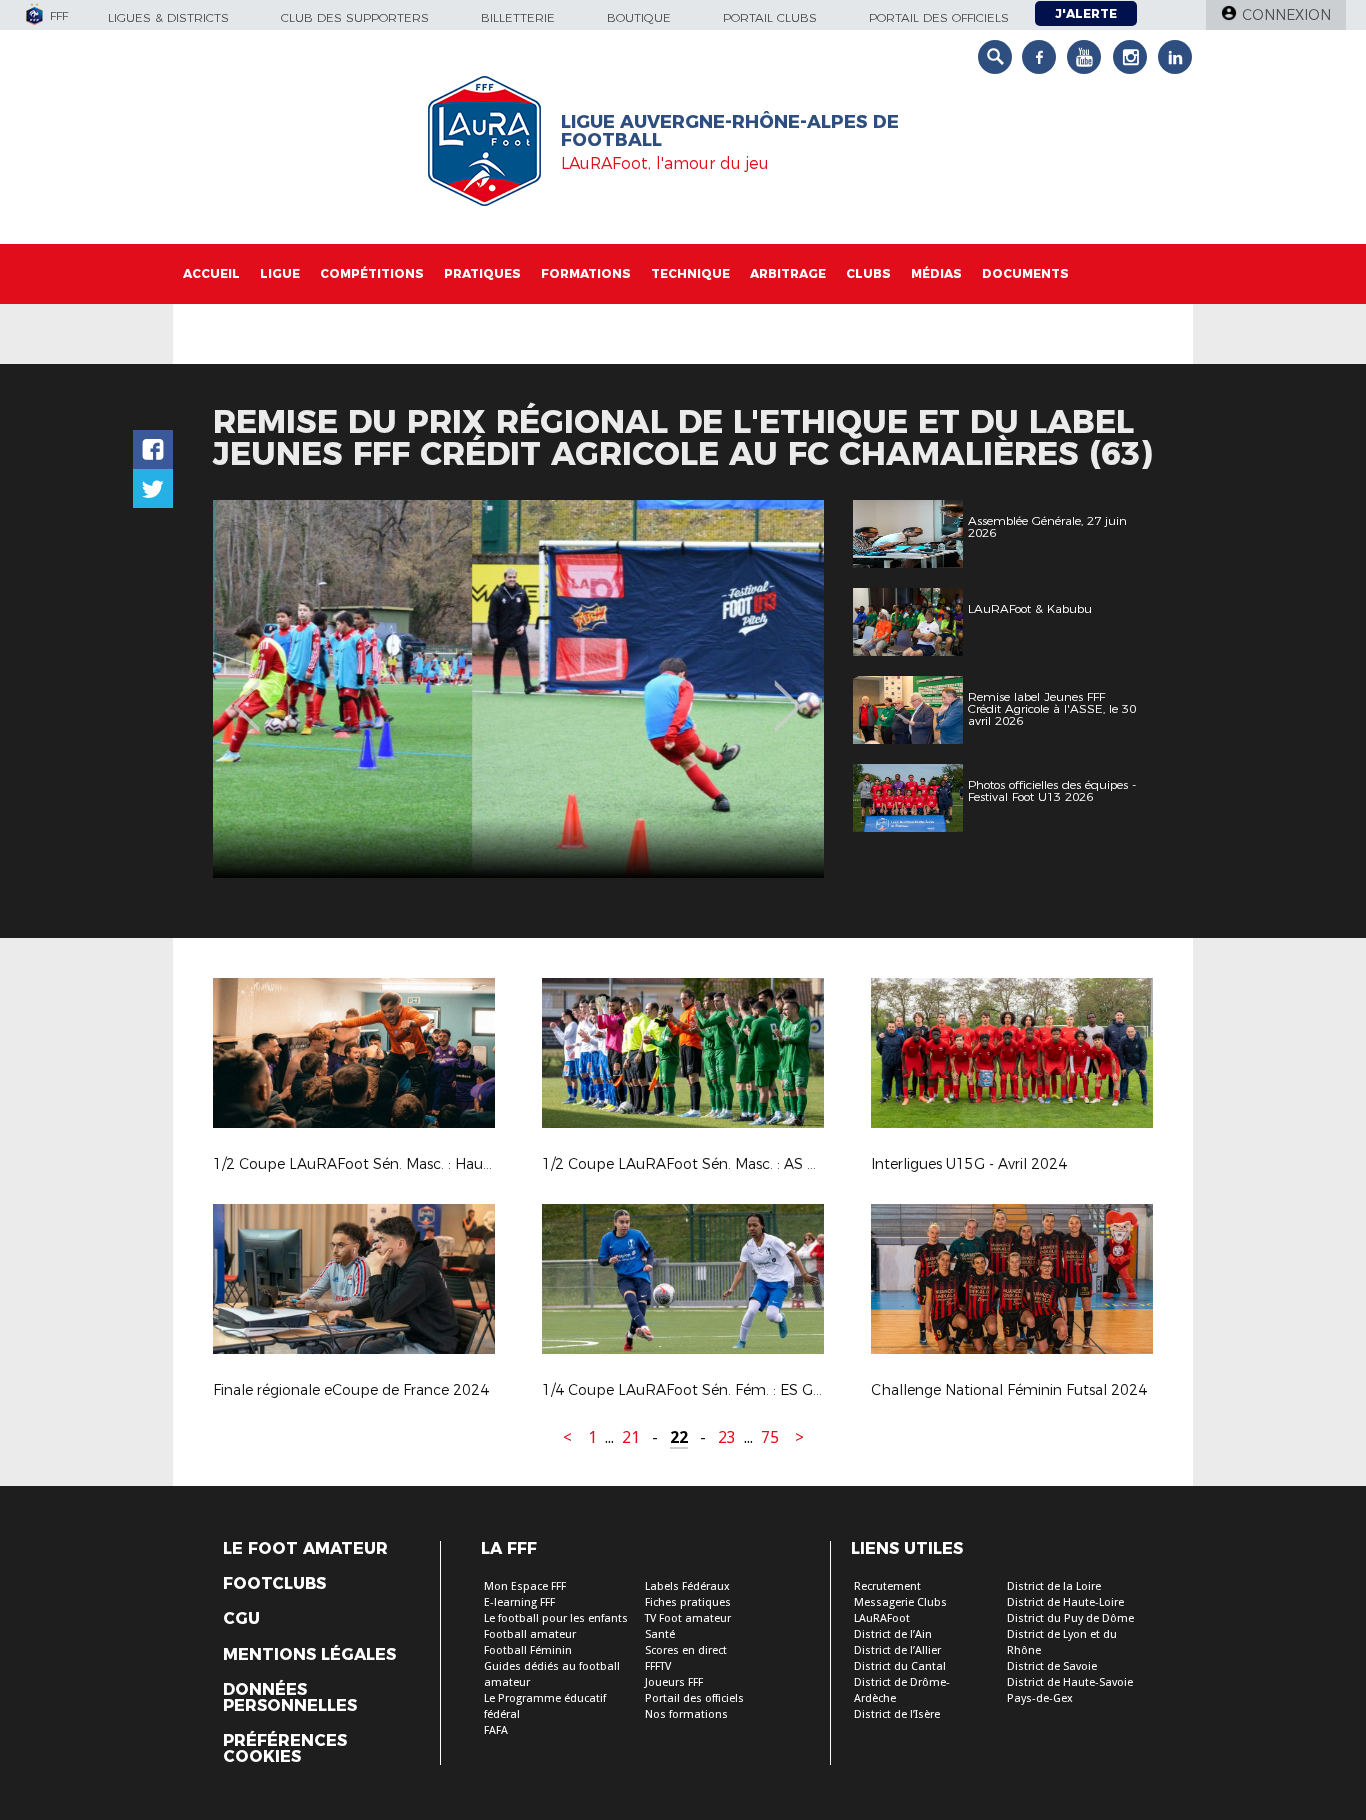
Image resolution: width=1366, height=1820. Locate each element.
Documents (1025, 273)
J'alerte (1086, 13)
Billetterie (518, 17)
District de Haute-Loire (1065, 1602)
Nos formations (686, 1714)
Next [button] (787, 692)
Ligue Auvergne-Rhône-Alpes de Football (730, 131)
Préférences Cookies (285, 1749)
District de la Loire (1054, 1586)
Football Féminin (528, 1650)
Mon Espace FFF (525, 1586)
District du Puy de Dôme (1070, 1618)
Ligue (280, 273)
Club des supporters (355, 17)
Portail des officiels (939, 17)
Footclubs (274, 1584)
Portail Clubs (770, 17)
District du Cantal (900, 1666)
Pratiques (482, 273)
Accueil (211, 273)
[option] (518, 689)
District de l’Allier (897, 1650)
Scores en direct (686, 1650)
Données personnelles (290, 1698)
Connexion (1286, 15)
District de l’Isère (897, 1714)
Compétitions (372, 273)
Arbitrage (788, 273)
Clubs (868, 273)
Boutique (639, 17)
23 (727, 1437)
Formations (586, 273)
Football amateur (530, 1634)
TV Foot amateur (688, 1618)
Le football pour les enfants (556, 1618)
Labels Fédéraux (687, 1586)
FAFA (496, 1730)
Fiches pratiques (688, 1602)
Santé (660, 1634)
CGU (241, 1619)
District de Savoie (1052, 1666)
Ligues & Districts (168, 17)
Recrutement (887, 1586)
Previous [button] (246, 692)
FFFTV (658, 1666)
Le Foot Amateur (305, 1549)
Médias (936, 273)
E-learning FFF (519, 1602)
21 (631, 1437)
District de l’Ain (893, 1634)
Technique (690, 273)
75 (770, 1437)
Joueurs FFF (674, 1682)
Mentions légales (309, 1655)
